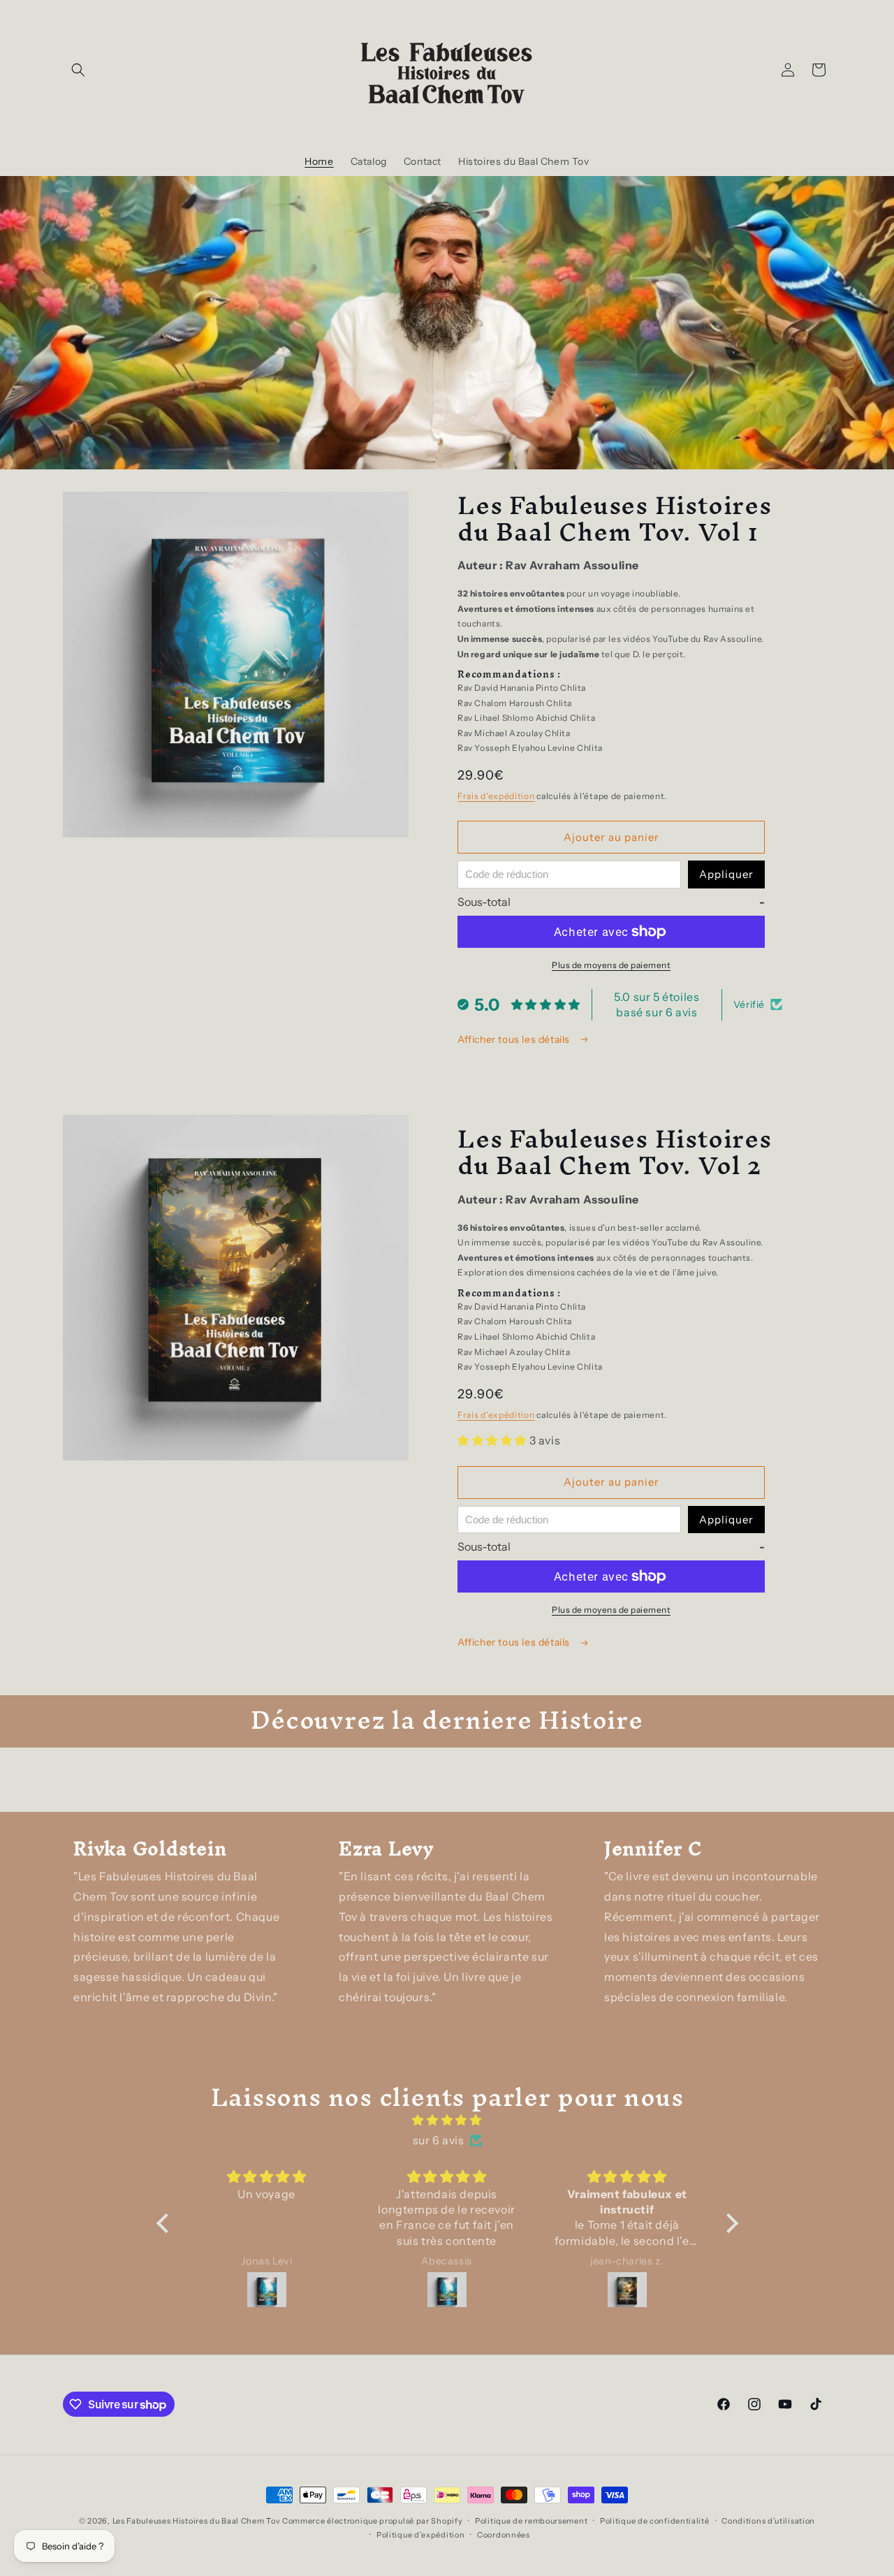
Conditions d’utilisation (768, 2521)
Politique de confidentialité (655, 2521)
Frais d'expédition (496, 796)
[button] (78, 70)
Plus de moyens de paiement (611, 965)
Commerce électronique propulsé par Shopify (372, 2521)
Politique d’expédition (420, 2535)
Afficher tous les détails (515, 1039)
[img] (447, 2120)
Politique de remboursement (531, 2521)
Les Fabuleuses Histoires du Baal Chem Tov (197, 2521)
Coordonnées (504, 2535)
